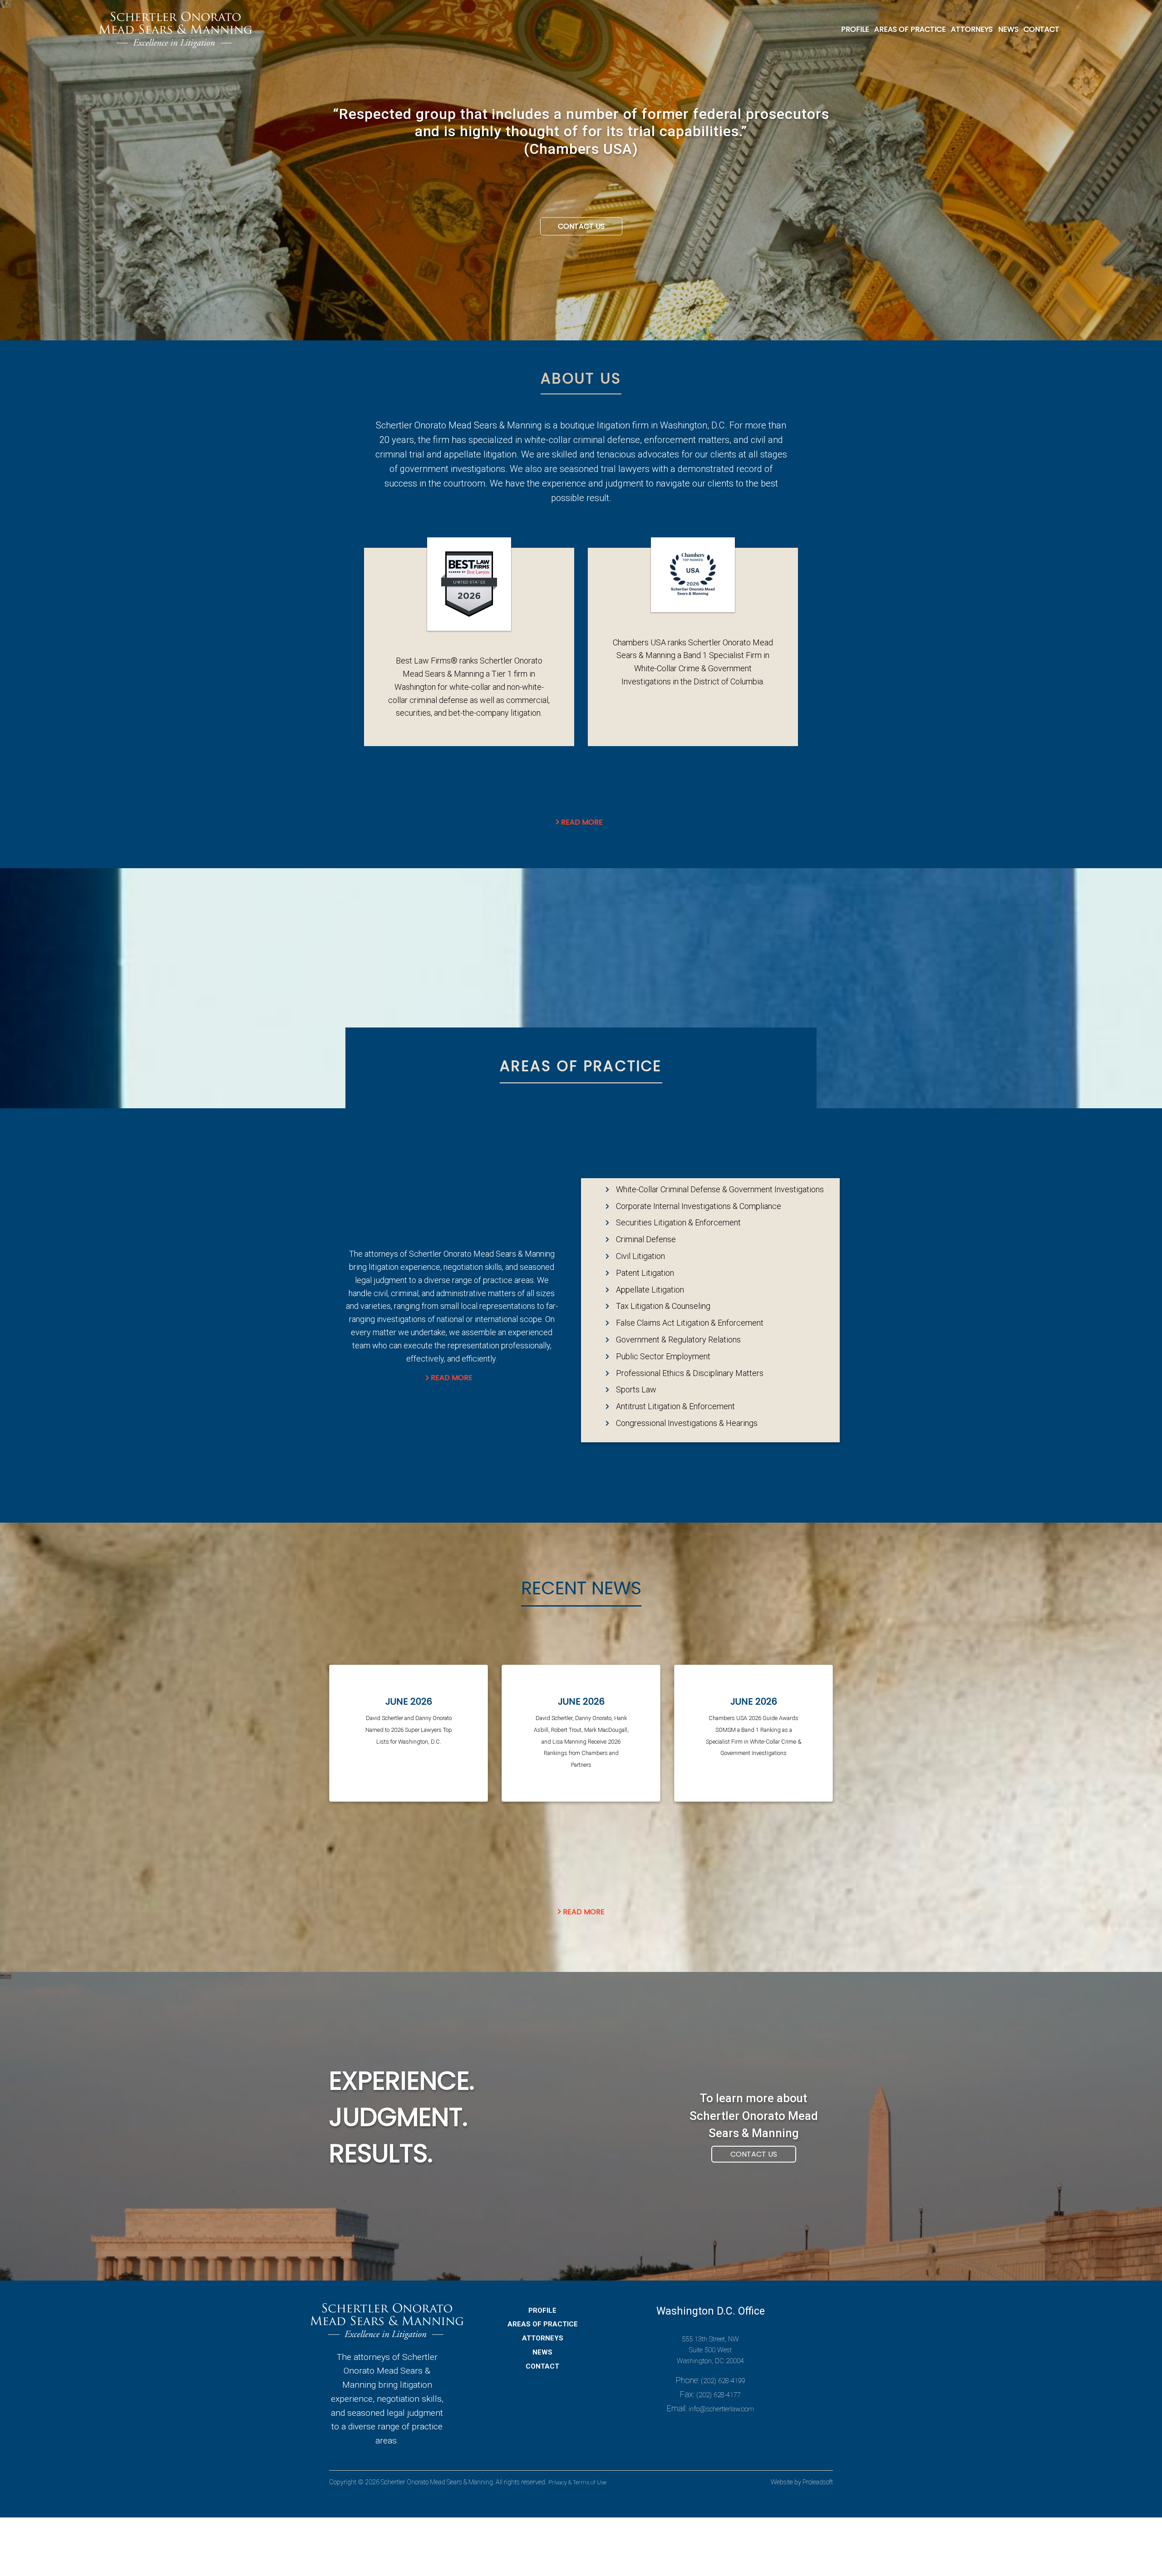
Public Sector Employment (663, 1356)
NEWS (1008, 29)
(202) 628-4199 (723, 2381)
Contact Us (581, 226)
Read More (581, 822)
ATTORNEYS (972, 29)
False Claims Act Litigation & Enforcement (690, 1323)
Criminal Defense (646, 1239)
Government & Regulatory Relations (678, 1340)
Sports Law (636, 1389)
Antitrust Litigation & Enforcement (675, 1406)
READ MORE (452, 1378)
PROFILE (855, 29)
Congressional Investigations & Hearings (687, 1423)
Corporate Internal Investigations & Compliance (699, 1206)
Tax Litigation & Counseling (663, 1306)
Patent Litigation (645, 1273)
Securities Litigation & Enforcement (678, 1222)
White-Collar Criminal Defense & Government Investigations (720, 1189)
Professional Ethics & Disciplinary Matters (690, 1373)
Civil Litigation (640, 1256)
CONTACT (1041, 29)
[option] (581, 135)
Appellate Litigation (650, 1290)
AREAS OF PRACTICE (910, 29)
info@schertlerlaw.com (721, 2409)
